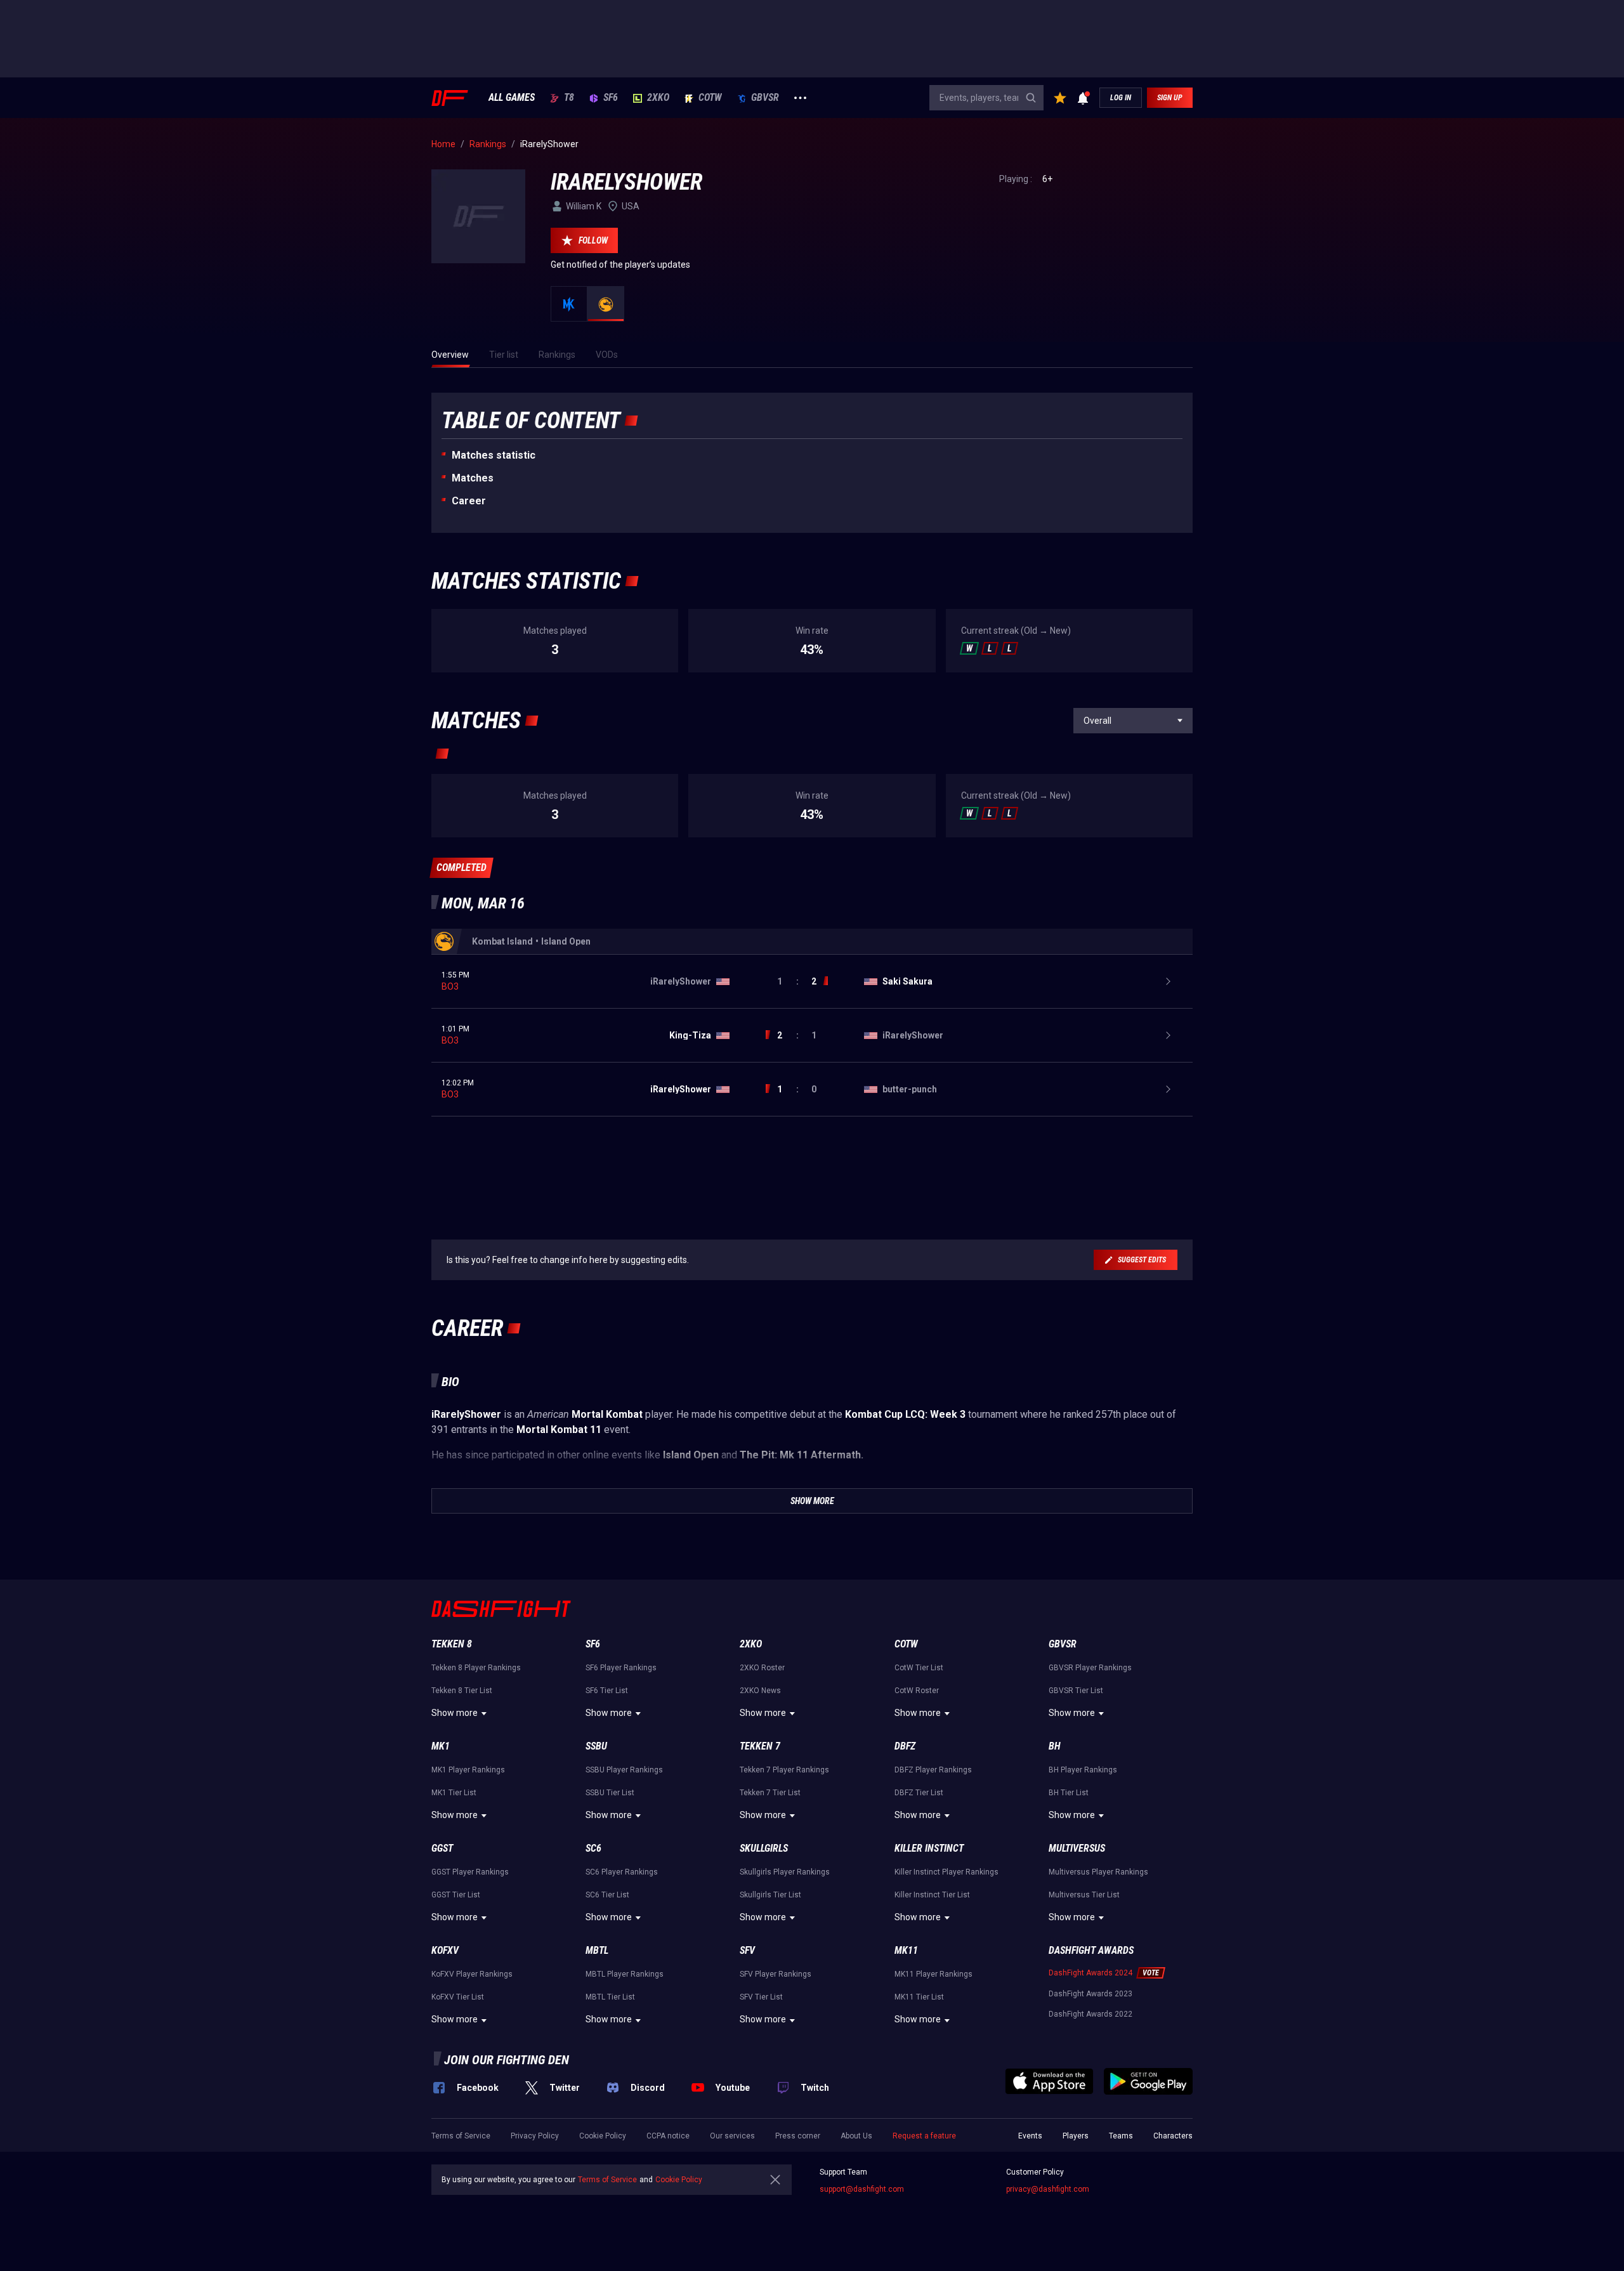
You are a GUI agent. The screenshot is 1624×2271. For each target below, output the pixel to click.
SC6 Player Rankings (622, 1872)
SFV (747, 1950)
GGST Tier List (456, 1895)
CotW (710, 98)
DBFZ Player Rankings (933, 1770)
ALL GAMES (512, 98)
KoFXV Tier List (458, 1997)
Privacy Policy (535, 2136)
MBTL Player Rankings (625, 1974)
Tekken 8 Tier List (462, 1691)
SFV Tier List (761, 1997)
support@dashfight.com (862, 2189)
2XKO (658, 98)
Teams (1121, 2136)
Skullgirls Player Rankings (785, 1872)
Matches (473, 478)
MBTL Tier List (610, 1997)
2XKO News (760, 1691)
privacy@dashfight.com (1048, 2189)
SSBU (596, 1746)
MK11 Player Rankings (933, 1974)
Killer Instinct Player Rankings (946, 1872)
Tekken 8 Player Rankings (476, 1668)
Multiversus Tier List (1084, 1895)
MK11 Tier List (919, 1997)
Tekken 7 (760, 1746)
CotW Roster (917, 1691)
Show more (455, 1713)
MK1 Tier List (454, 1793)
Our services (732, 2136)
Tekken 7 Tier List (770, 1793)
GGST (442, 1848)
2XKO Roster (762, 1668)
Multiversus (1077, 1848)
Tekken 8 (452, 1644)
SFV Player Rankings (776, 1974)
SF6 (611, 98)
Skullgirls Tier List (770, 1895)
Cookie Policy (603, 2136)
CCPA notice (668, 2136)
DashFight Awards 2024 (1090, 1973)
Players (1076, 2136)
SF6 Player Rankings (621, 1668)
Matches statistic (494, 455)
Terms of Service (461, 2136)
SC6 (593, 1848)
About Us (856, 2136)
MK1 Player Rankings (468, 1770)
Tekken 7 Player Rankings (784, 1770)
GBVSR (765, 98)
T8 (569, 98)
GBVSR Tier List (1076, 1691)
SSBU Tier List (610, 1793)
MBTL (597, 1950)
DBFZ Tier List (919, 1793)
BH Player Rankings (1083, 1770)
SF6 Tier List (607, 1691)
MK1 (441, 1746)
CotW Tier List (919, 1668)
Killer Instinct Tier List (932, 1895)
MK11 (906, 1950)
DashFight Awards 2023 (1090, 1994)
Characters (1173, 2136)
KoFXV (445, 1950)
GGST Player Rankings (470, 1872)
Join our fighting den (507, 2060)
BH (1055, 1746)
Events (1030, 2136)
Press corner (798, 2136)
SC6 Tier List (607, 1895)
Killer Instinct (929, 1848)
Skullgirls (764, 1848)
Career (469, 501)
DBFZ (905, 1746)
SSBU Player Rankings (624, 1770)
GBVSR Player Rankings (1090, 1668)
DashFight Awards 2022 (1090, 2014)
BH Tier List (1069, 1793)
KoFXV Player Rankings (472, 1974)
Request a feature (924, 2136)
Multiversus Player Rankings (1098, 1872)
